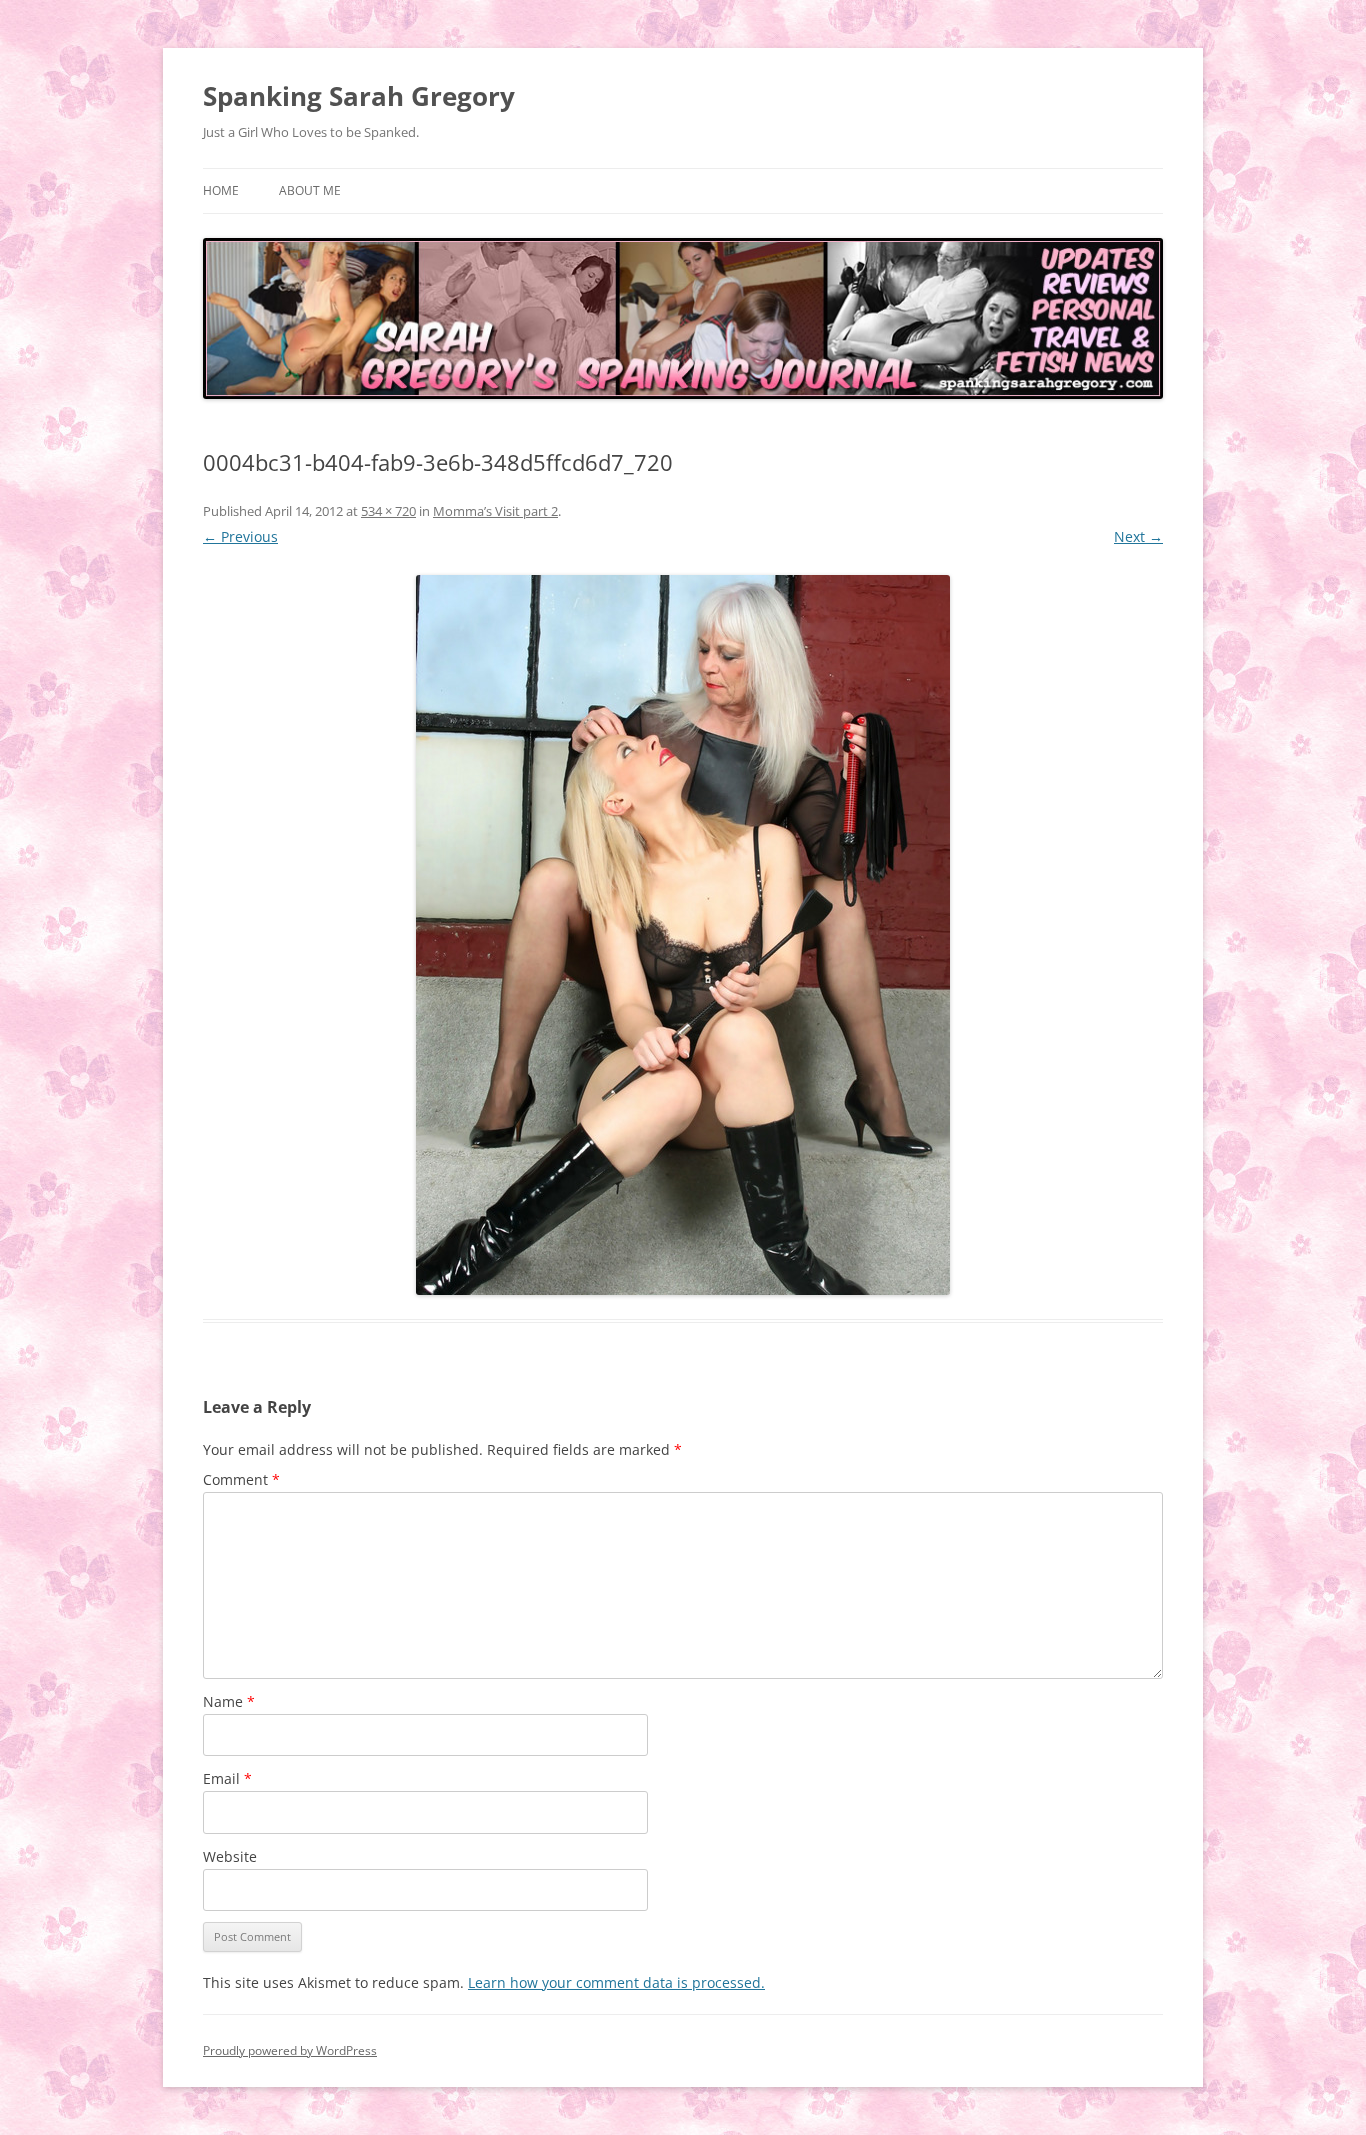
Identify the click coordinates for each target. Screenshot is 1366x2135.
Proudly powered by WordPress (290, 2050)
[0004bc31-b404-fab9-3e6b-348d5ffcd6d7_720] (683, 935)
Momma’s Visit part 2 (495, 511)
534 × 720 (388, 511)
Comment (241, 1479)
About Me (310, 190)
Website (230, 1856)
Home (221, 190)
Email (227, 1778)
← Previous (240, 536)
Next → (1138, 536)
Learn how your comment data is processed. (616, 1982)
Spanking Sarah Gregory (359, 96)
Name (229, 1701)
